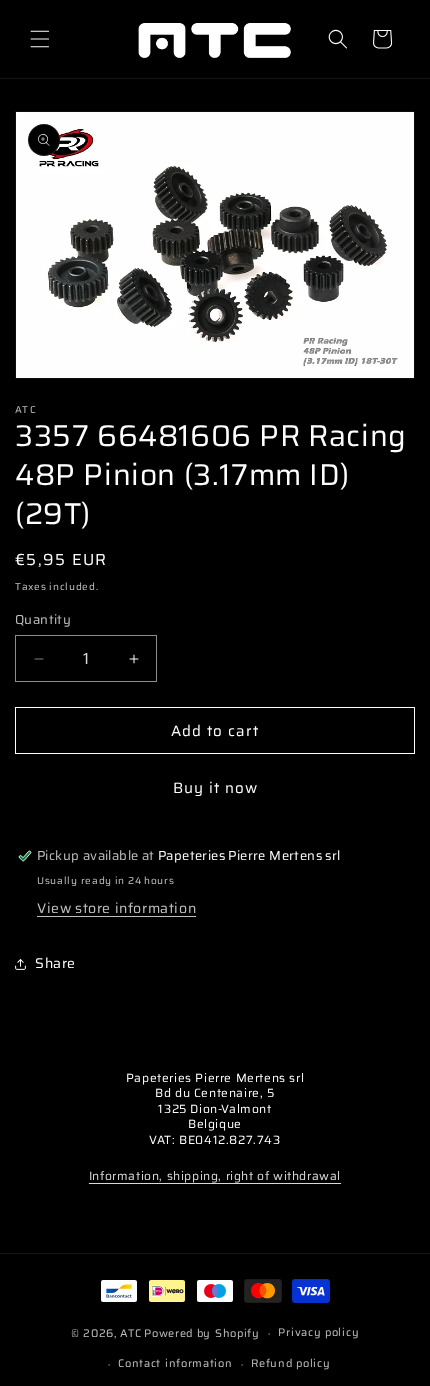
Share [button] (55, 963)
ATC (130, 1333)
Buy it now (215, 788)
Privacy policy (318, 1332)
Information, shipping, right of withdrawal (215, 1175)
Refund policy (290, 1363)
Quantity (43, 620)
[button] (40, 39)
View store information (116, 908)
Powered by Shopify (202, 1333)
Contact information (175, 1363)
